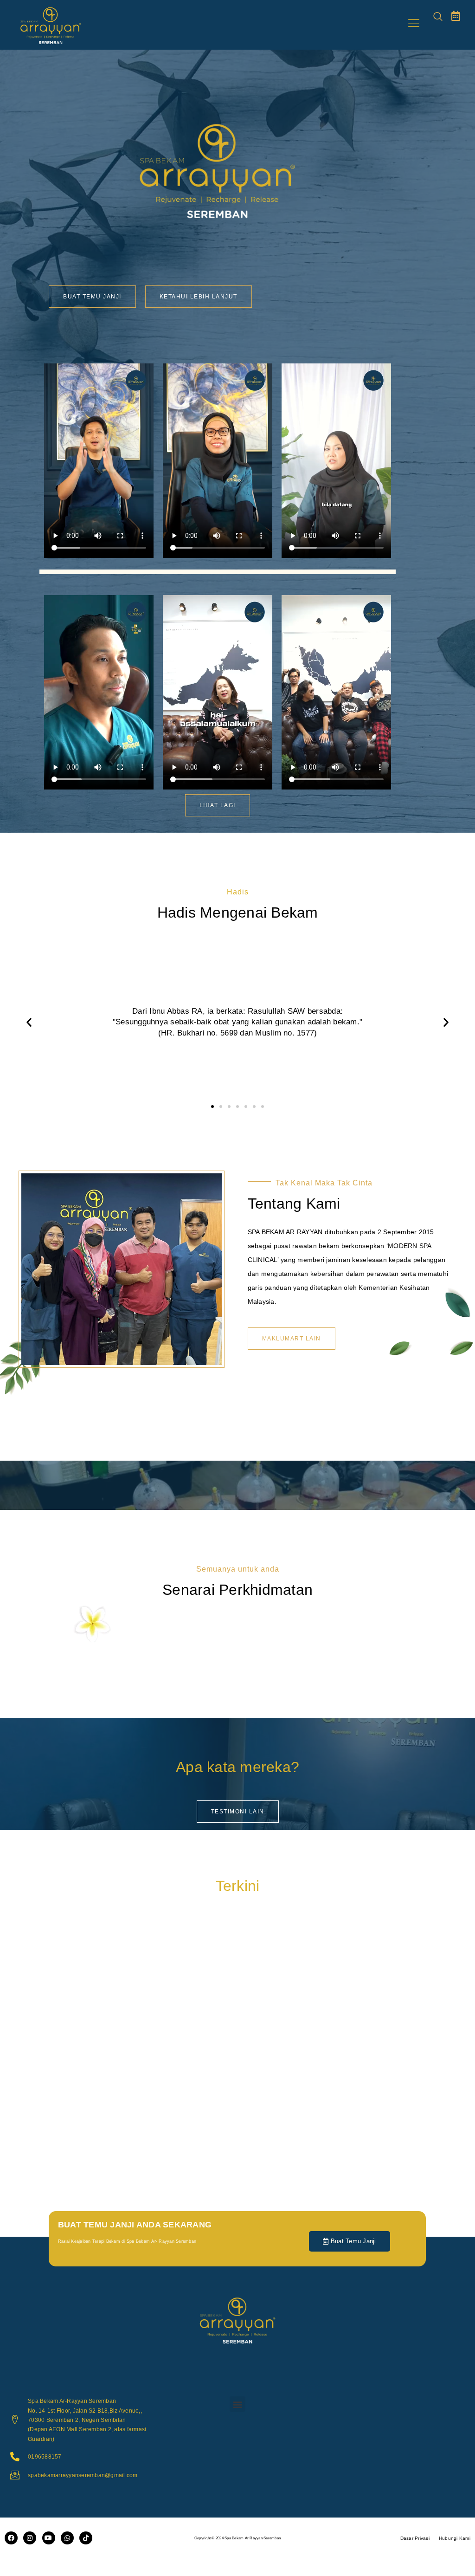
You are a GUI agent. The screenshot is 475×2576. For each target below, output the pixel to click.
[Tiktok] (86, 2538)
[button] (438, 17)
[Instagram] (30, 2538)
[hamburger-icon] (414, 25)
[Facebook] (11, 2538)
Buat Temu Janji (353, 2241)
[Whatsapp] (67, 2538)
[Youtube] (49, 2538)
